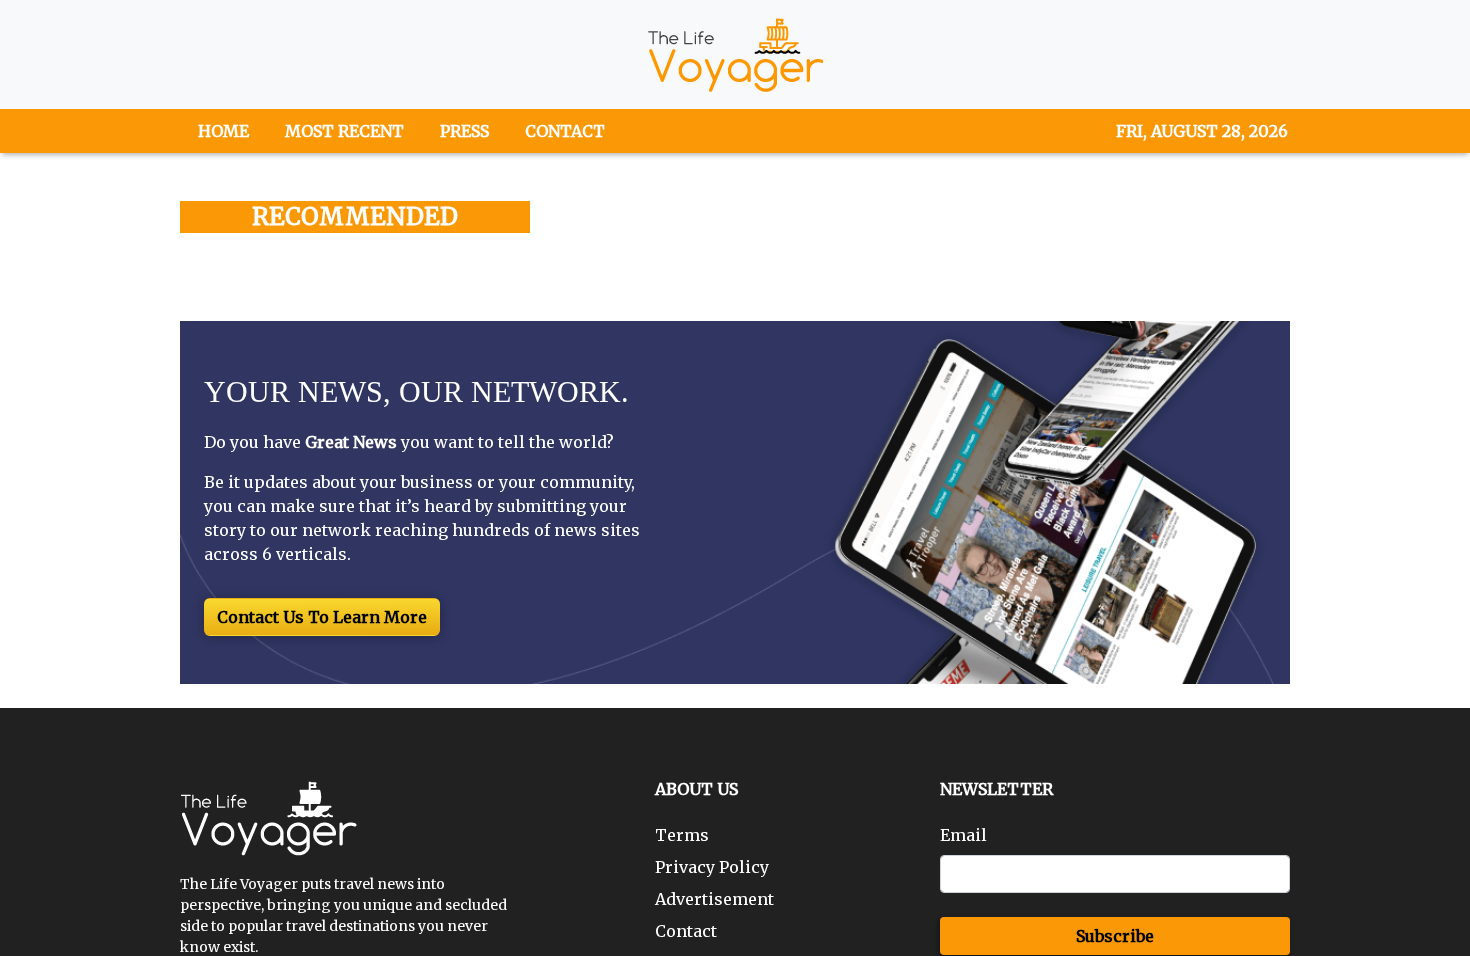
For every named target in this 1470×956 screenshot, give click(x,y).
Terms (682, 835)
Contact (686, 931)
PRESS (464, 131)
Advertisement (714, 899)
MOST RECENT (344, 131)
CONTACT (565, 131)
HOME (223, 131)
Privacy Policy (712, 867)
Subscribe (1115, 936)
